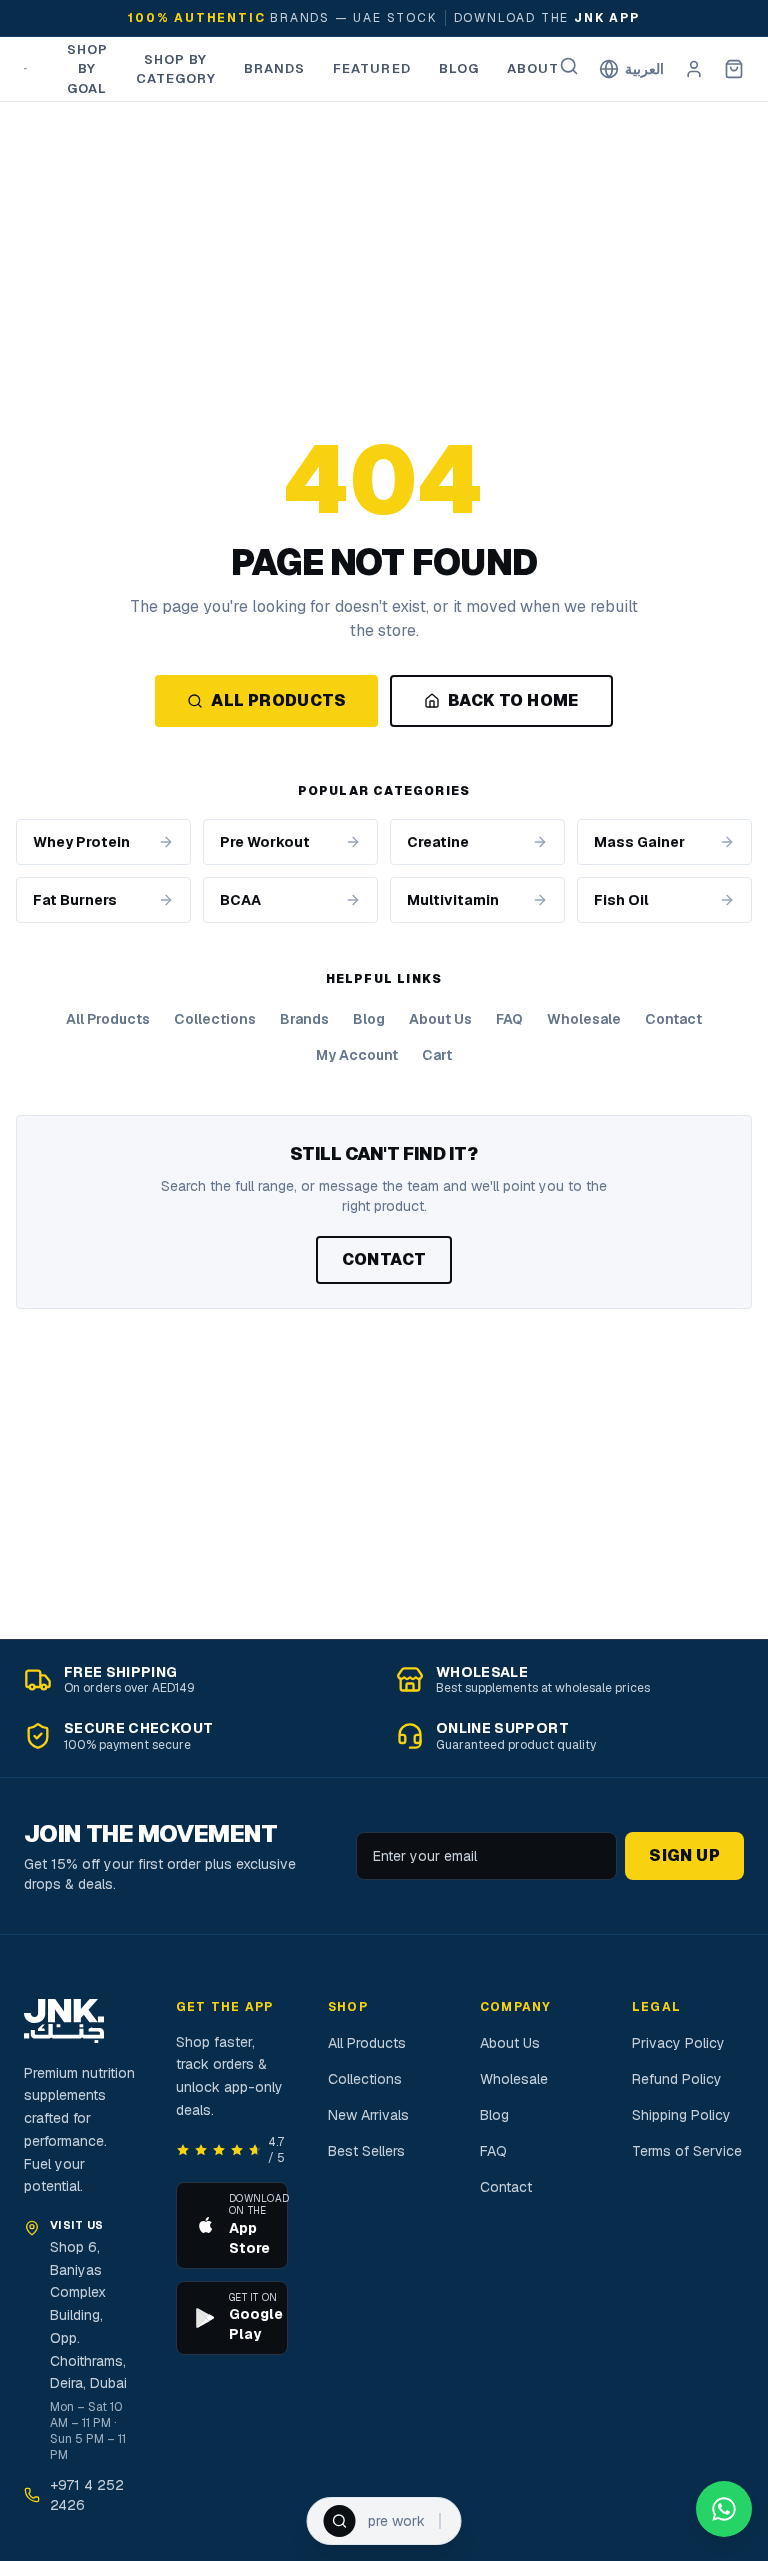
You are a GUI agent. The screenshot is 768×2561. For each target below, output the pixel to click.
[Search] (569, 66)
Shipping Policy (681, 2115)
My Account (357, 1055)
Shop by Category (176, 69)
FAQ (509, 1019)
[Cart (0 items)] (734, 69)
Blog (459, 68)
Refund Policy (677, 2079)
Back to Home (513, 700)
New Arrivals (368, 2115)
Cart (437, 1055)
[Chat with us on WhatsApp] (724, 2509)
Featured (371, 68)
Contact (673, 1019)
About (533, 68)
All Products (278, 700)
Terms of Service (687, 2151)
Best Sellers (366, 2151)
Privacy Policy (678, 2043)
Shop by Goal (87, 69)
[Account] (694, 69)
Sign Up (684, 1855)
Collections (215, 1019)
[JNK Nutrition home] (25, 69)
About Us (440, 1019)
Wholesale (584, 1019)
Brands (274, 68)
